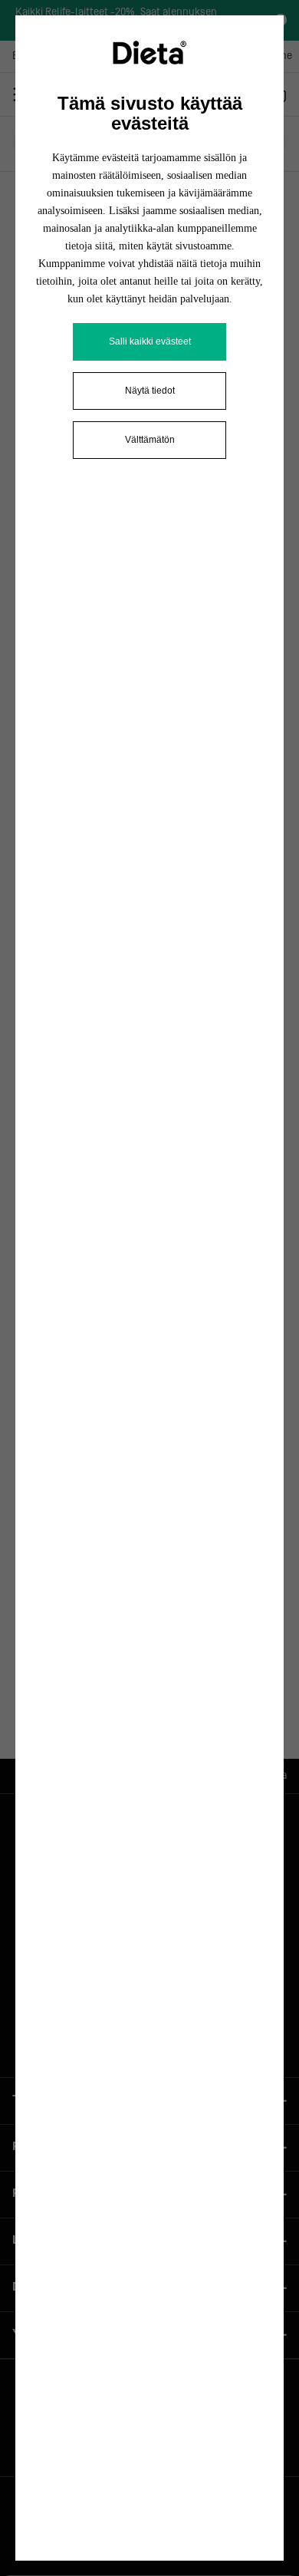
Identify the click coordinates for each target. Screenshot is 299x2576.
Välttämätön (150, 440)
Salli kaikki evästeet (150, 341)
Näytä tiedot (150, 391)
